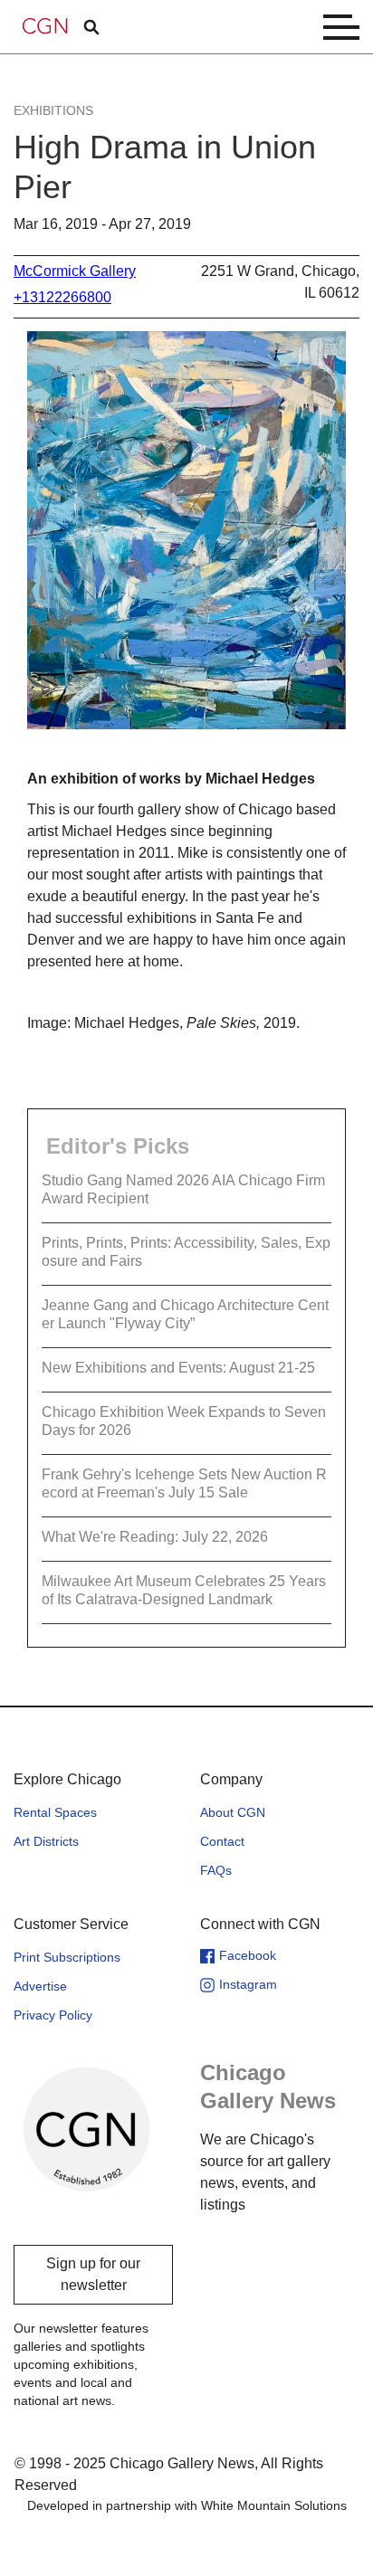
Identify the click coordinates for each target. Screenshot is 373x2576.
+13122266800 (62, 297)
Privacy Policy (53, 2015)
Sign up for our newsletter (93, 2274)
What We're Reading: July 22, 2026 (155, 1537)
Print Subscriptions (67, 1957)
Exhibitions (53, 110)
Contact (222, 1841)
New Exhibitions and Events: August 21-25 (178, 1368)
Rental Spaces (55, 1812)
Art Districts (46, 1841)
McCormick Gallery (75, 271)
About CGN (233, 1812)
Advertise (40, 1986)
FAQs (216, 1870)
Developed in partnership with (187, 2505)
